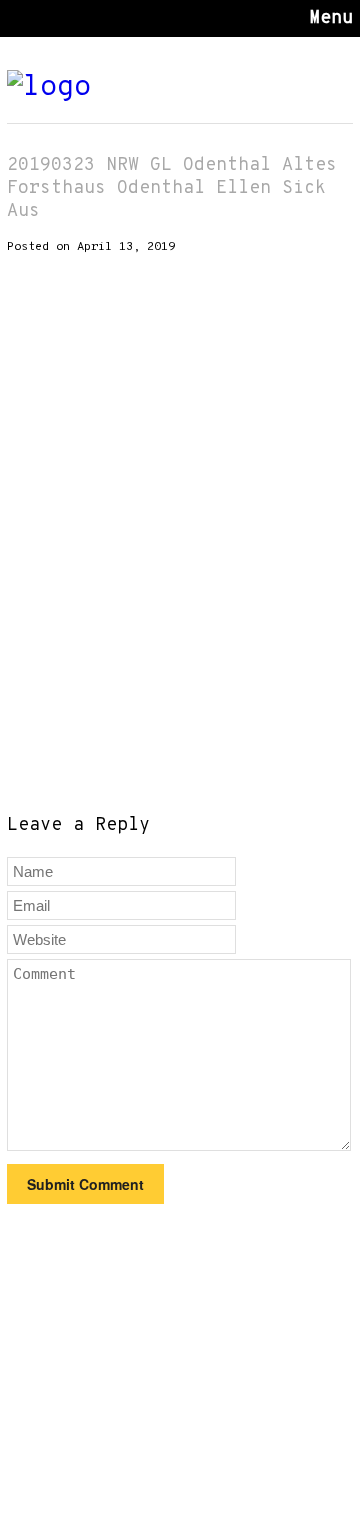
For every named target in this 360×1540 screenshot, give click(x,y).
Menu (331, 18)
